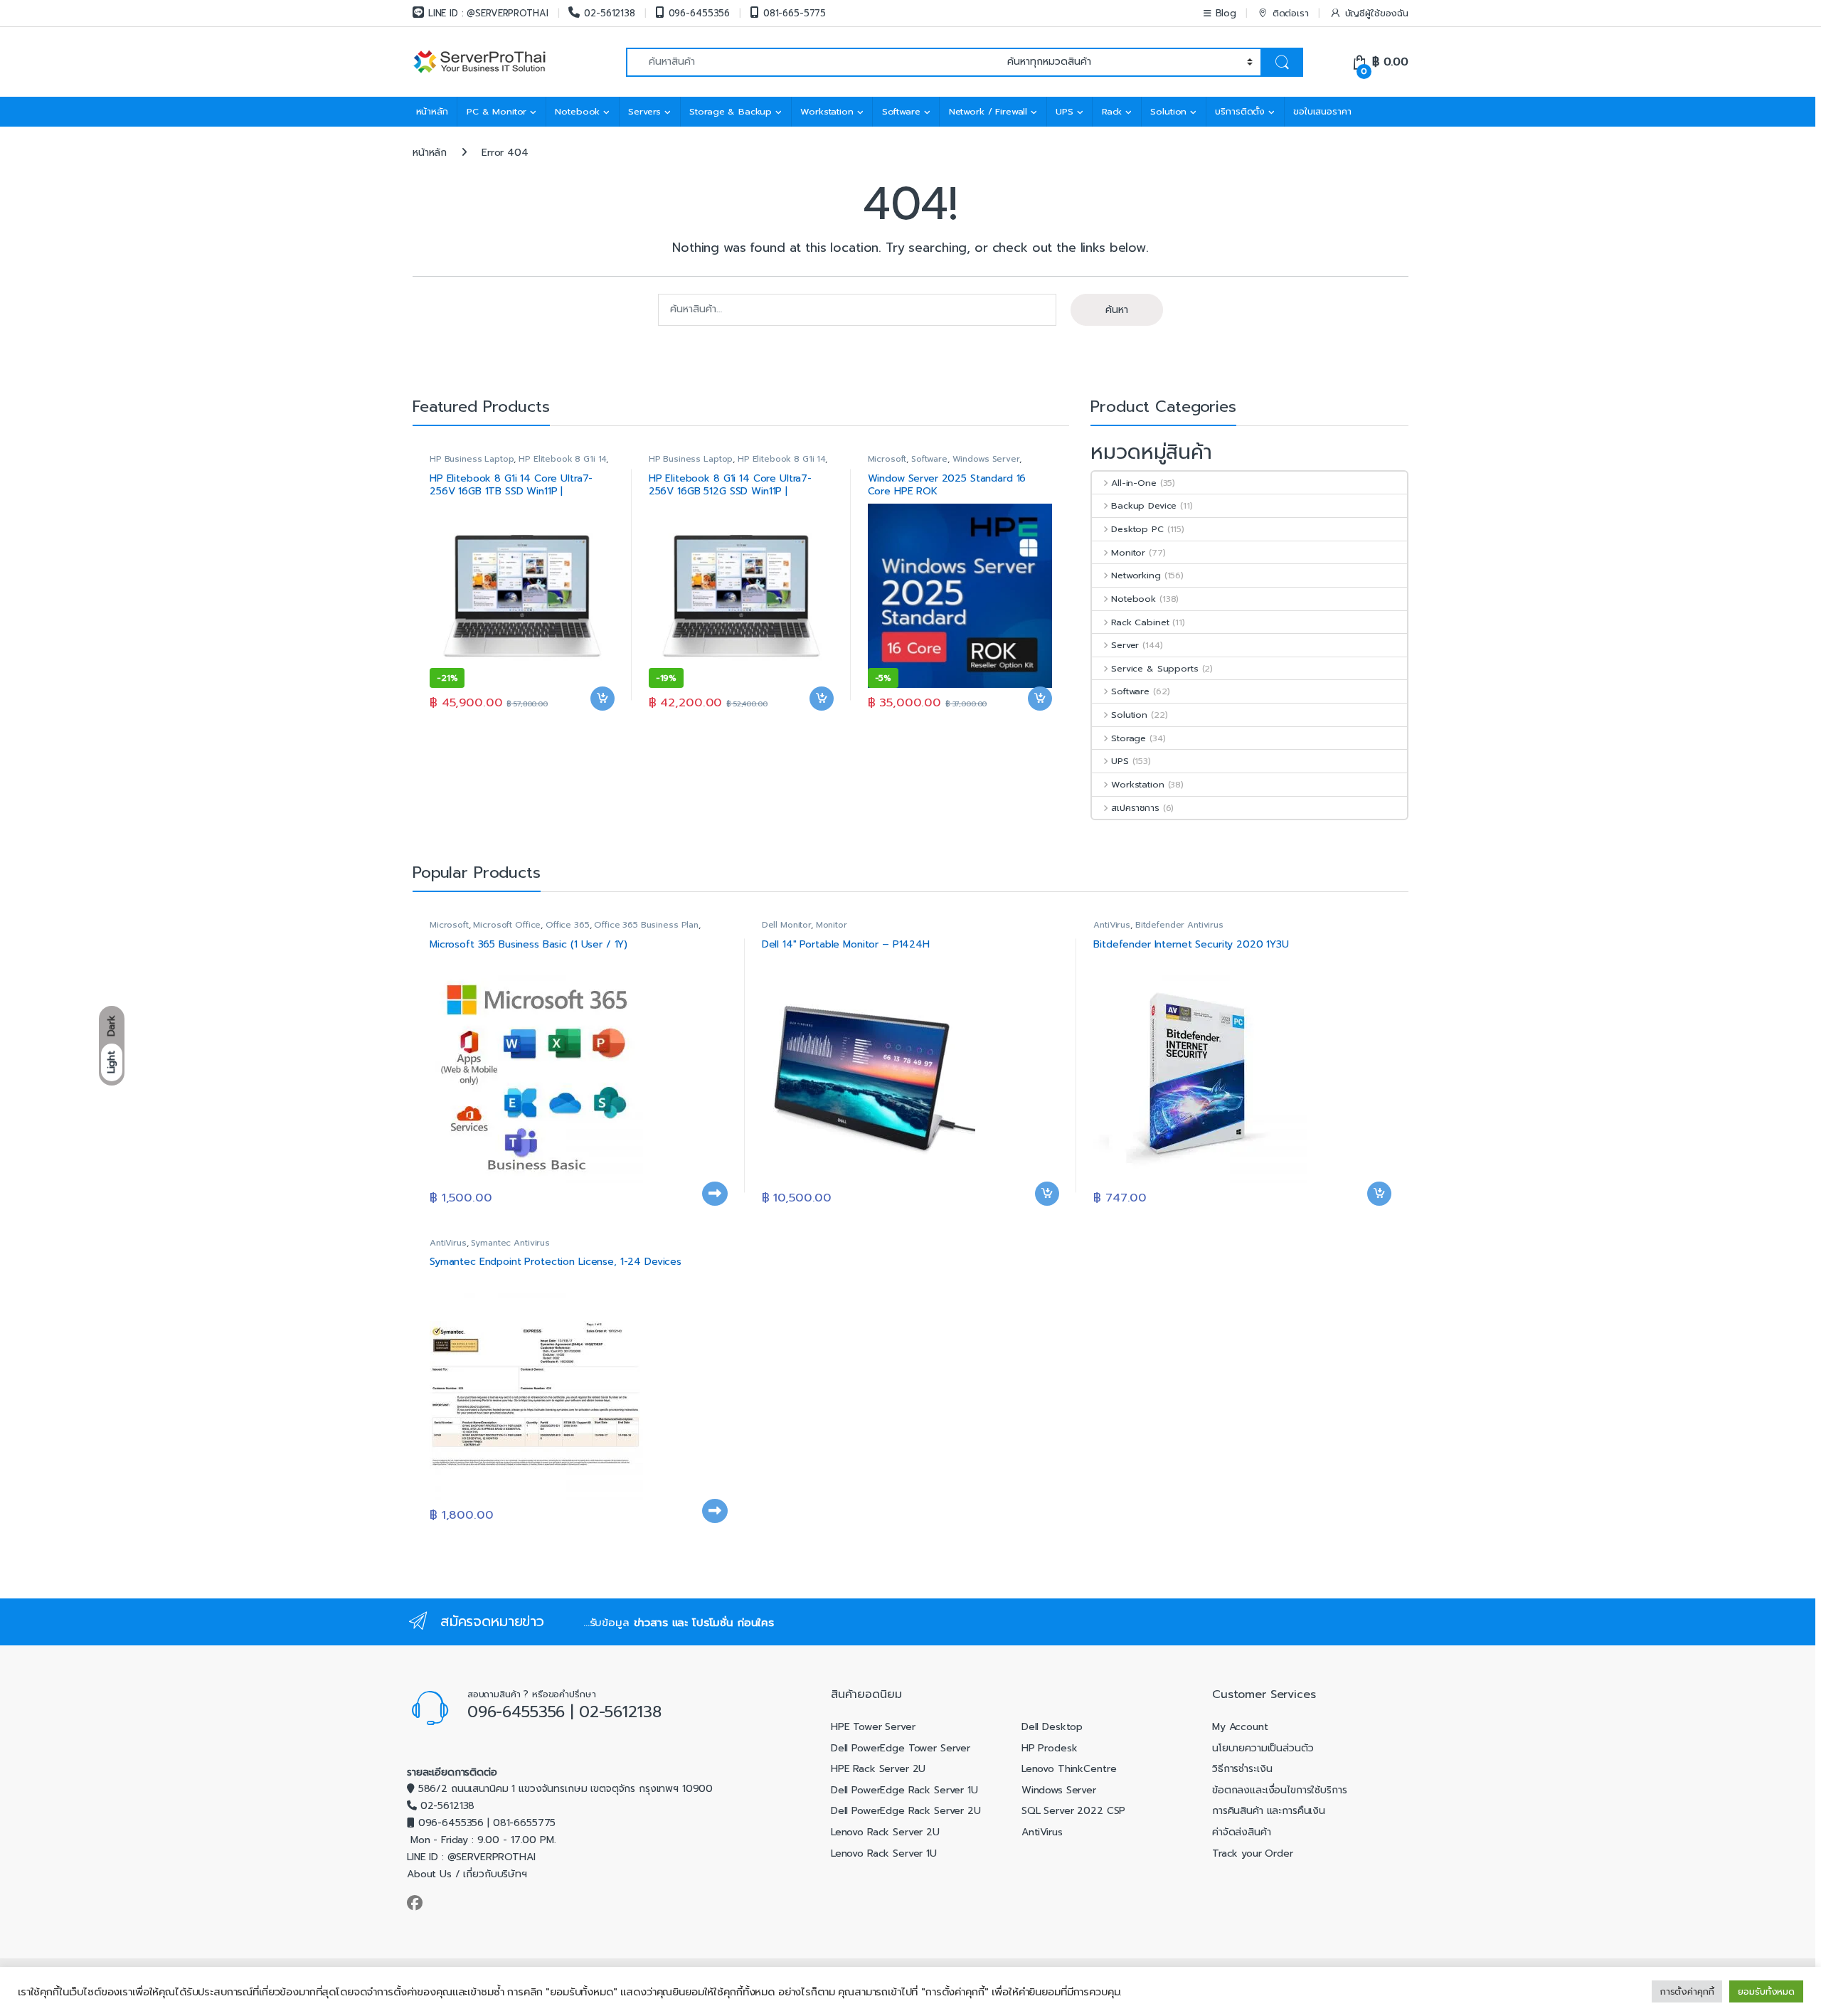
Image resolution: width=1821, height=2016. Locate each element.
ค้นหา (1117, 310)
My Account (1240, 1727)
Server (1125, 645)
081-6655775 (524, 1823)
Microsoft (887, 459)
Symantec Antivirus (510, 1243)
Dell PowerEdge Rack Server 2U (906, 1811)
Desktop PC (1137, 529)
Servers (644, 111)
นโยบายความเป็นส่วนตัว (1263, 1748)
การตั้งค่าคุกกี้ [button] (1687, 1991)
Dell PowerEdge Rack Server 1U (904, 1790)
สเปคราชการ (1135, 808)
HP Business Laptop (472, 459)
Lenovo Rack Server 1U (884, 1853)
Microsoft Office (507, 925)
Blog (1226, 13)
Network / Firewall (988, 111)
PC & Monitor (497, 111)
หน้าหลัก (432, 111)
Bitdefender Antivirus (1179, 925)
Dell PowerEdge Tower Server (901, 1748)
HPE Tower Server (873, 1727)
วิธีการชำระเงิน (1242, 1769)
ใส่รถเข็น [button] (602, 721)
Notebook (577, 111)
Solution (1168, 111)
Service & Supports (1154, 668)
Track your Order (1253, 1853)
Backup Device (1144, 505)
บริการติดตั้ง (1240, 111)
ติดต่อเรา (1291, 13)
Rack (1112, 111)
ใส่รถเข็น (715, 1216)
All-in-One (1134, 483)
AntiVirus (1112, 925)
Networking (1136, 575)
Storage (1129, 738)
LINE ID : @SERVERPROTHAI (488, 13)
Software (901, 111)
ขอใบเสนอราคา (1322, 111)
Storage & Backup (731, 111)
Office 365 (568, 925)
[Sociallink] (415, 1903)
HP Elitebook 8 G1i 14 (562, 459)
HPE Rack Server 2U (878, 1769)
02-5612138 (609, 13)
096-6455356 (699, 13)
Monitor (1128, 552)
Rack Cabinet (1140, 622)
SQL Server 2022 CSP (1073, 1811)
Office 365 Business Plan (646, 925)
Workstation (827, 111)
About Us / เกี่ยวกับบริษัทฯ (467, 1874)
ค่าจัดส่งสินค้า (1242, 1832)
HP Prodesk (1050, 1748)
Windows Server (986, 459)
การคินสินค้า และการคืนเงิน (1269, 1811)
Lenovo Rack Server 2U (885, 1832)
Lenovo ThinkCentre (1069, 1769)
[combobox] (813, 62)
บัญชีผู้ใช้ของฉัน (1377, 13)
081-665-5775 (795, 13)
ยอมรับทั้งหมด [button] (1766, 1991)
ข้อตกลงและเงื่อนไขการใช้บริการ (1280, 1790)
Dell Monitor (786, 925)
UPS (1065, 111)
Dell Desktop (1052, 1727)
